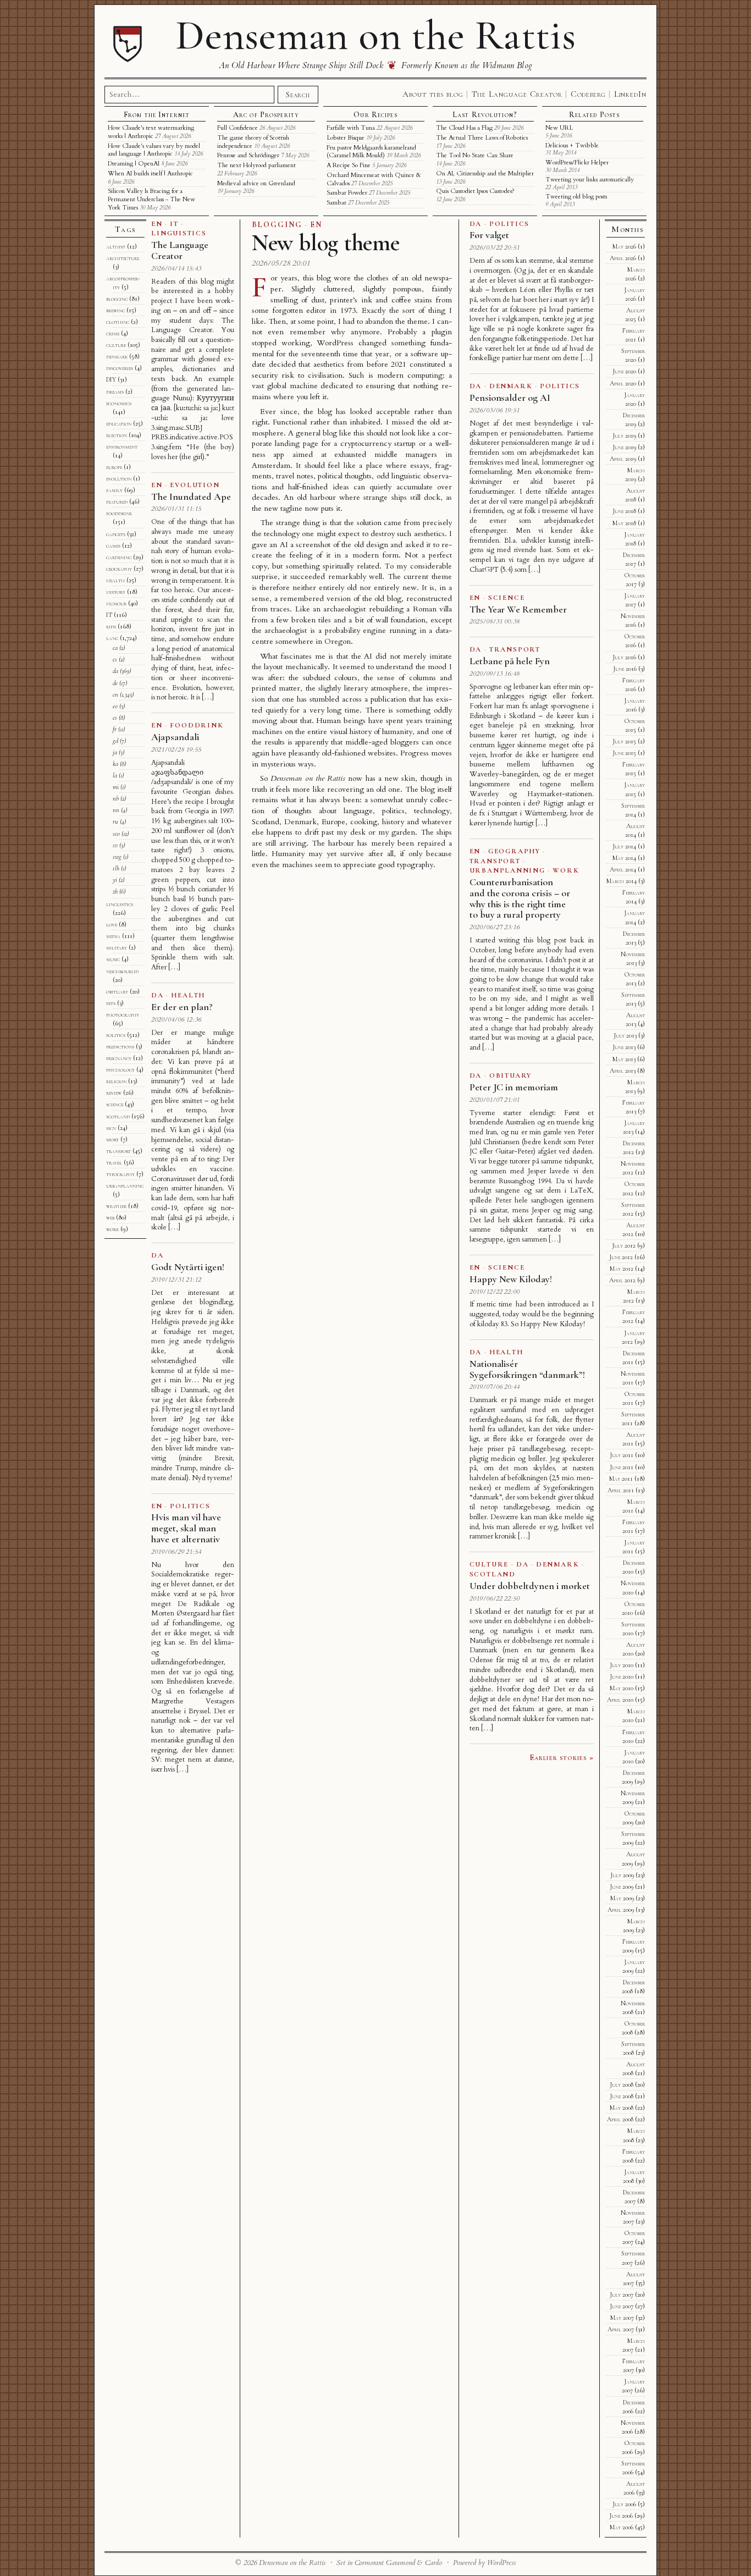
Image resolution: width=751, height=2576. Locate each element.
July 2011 (622, 1455)
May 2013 (624, 1059)
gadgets (116, 534)
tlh (116, 868)
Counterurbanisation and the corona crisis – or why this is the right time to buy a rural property (520, 898)
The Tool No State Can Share (475, 155)
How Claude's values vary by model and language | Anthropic (154, 150)
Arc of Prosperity (266, 115)
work (112, 1229)
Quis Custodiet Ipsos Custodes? (475, 191)
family (114, 490)
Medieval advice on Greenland (256, 183)
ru (115, 821)
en (115, 694)
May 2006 (622, 2527)
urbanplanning (125, 1185)
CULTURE (489, 1564)
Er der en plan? (182, 1007)
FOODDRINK (197, 725)
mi (116, 787)
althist (116, 246)
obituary (117, 991)
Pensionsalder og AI (510, 398)
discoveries (120, 368)
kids (111, 626)
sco (116, 834)
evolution (119, 478)
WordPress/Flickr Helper (577, 162)
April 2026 (623, 258)
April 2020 (623, 383)
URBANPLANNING (507, 870)
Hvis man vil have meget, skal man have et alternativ (186, 1528)
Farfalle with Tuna (351, 128)
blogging (117, 299)
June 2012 (621, 1257)
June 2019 (624, 447)
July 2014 (624, 846)
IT (174, 224)
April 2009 (621, 1910)
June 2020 (624, 371)
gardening (119, 557)
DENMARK (511, 386)
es (115, 718)
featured (117, 501)
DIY (111, 379)
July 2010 (622, 1665)
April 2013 (623, 1071)
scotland (118, 1116)
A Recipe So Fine (349, 165)
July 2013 (625, 1035)
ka (115, 764)
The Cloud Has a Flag (464, 128)
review (114, 1093)
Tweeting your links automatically (590, 180)
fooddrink (119, 513)
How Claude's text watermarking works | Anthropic (151, 132)
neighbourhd (122, 971)
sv (115, 845)
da (115, 671)
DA (158, 995)
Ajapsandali (175, 737)
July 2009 (622, 1875)
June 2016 (625, 669)
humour (116, 603)
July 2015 (624, 741)
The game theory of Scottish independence (253, 142)
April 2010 (620, 1700)
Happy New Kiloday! (511, 1279)
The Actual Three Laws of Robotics (482, 138)
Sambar (336, 203)
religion (116, 1081)
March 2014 (622, 881)
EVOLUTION (195, 485)
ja (115, 752)
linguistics (120, 904)
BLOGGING (277, 225)
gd (115, 741)
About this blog (433, 94)
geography (119, 569)
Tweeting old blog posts (576, 197)
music (113, 959)
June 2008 (622, 2096)
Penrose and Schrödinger (248, 155)
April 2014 (623, 869)
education (119, 423)
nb (116, 798)
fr (115, 729)
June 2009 (622, 1887)
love (112, 924)
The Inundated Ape (191, 497)
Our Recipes (375, 115)
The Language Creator (517, 94)
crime (113, 333)
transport (118, 1151)
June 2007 (622, 2306)
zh (115, 891)
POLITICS (190, 1506)
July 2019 (624, 435)
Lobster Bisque (346, 138)
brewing (115, 310)
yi (115, 880)
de (115, 683)
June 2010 (622, 1676)
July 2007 (622, 2294)
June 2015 (624, 753)
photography (123, 1014)
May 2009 (622, 1898)
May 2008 (622, 2108)
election (117, 435)
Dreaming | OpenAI (134, 164)
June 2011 (622, 1467)
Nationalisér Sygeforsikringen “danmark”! (527, 1369)
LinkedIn (630, 94)
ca (115, 648)
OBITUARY (510, 1075)
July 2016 (624, 657)
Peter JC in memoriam (514, 1087)
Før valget (490, 235)
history (116, 592)
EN (316, 225)
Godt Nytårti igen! (187, 1267)
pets (111, 1003)
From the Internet (157, 115)
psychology (120, 1069)
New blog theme (326, 243)
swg (117, 857)
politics (116, 1035)
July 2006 (624, 2504)
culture (116, 345)
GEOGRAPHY (514, 851)
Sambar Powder (347, 193)
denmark (117, 356)
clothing (118, 322)
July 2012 (624, 1245)
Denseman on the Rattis (375, 35)
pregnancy (119, 1058)
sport (112, 1139)
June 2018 (624, 511)
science (115, 1104)
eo (115, 706)
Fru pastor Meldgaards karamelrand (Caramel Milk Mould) (371, 152)
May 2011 (621, 1479)
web (110, 1217)
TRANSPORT (515, 649)
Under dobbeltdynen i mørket (530, 1586)
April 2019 (623, 459)
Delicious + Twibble (572, 145)
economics (119, 403)
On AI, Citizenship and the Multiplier (485, 173)
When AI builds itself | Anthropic (150, 173)
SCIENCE (506, 598)
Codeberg (588, 94)
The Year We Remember (518, 609)
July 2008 (622, 2084)
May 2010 (622, 1688)
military (117, 947)
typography (120, 1174)
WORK (566, 870)
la (115, 775)
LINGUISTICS (179, 233)
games (113, 545)
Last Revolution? (485, 115)
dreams (115, 391)
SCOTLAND (493, 1574)
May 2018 (624, 523)
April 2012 (622, 1280)
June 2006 (621, 2516)
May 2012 (622, 1268)
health (115, 580)
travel (114, 1162)
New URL (559, 128)
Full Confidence (238, 128)
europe (114, 467)
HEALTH (188, 995)
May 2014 (624, 858)
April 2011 (621, 1490)
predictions (120, 1046)
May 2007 (622, 2318)
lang (112, 638)
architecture (123, 258)
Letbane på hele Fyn (510, 661)
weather (116, 1206)
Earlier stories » (562, 1757)
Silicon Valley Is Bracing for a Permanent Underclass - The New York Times (151, 199)
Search (298, 95)
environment (122, 446)
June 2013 (624, 1047)
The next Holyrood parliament (256, 165)
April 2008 (620, 2119)
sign (111, 1128)
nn (116, 810)
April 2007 (621, 2329)
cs (115, 659)
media (113, 936)
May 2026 (624, 246)
